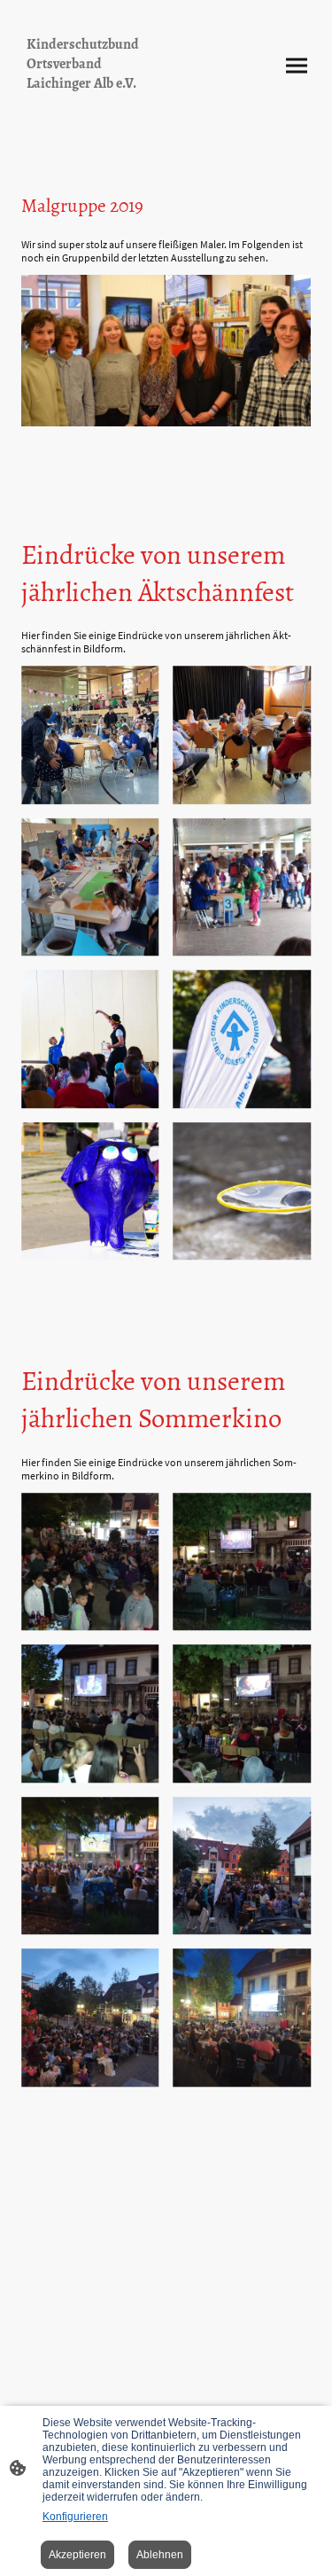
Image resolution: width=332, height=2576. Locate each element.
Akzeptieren (77, 2555)
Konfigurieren (75, 2517)
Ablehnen (160, 2555)
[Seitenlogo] (90, 109)
